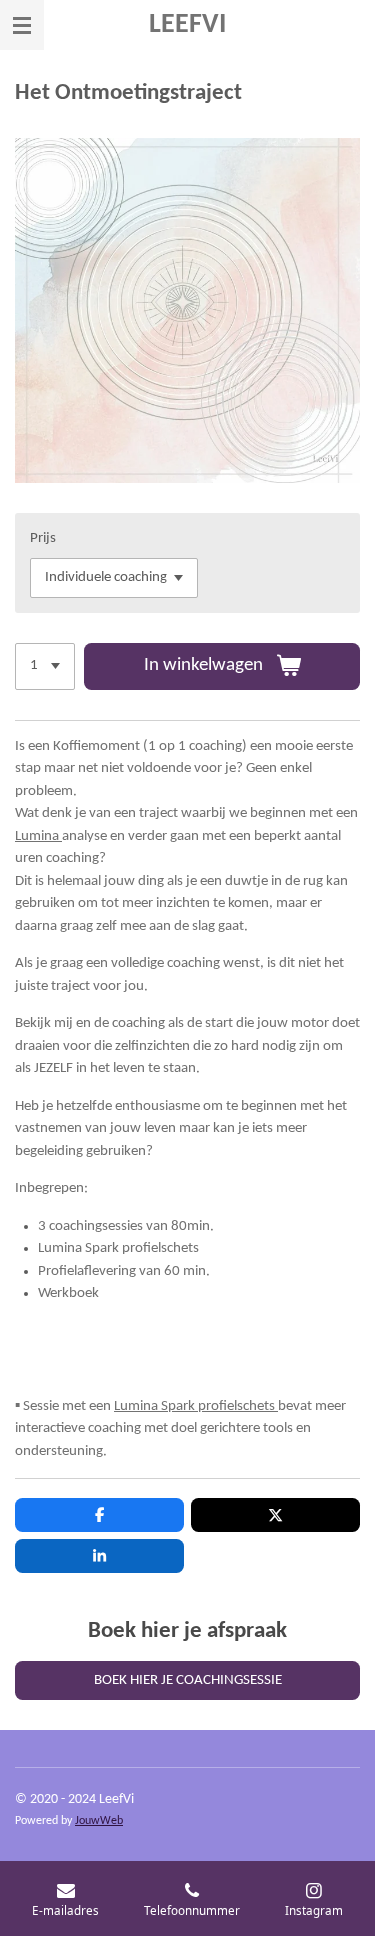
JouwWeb (99, 1821)
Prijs (43, 538)
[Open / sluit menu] (22, 25)
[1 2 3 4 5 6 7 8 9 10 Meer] (45, 666)
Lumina (38, 836)
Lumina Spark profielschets (196, 1406)
